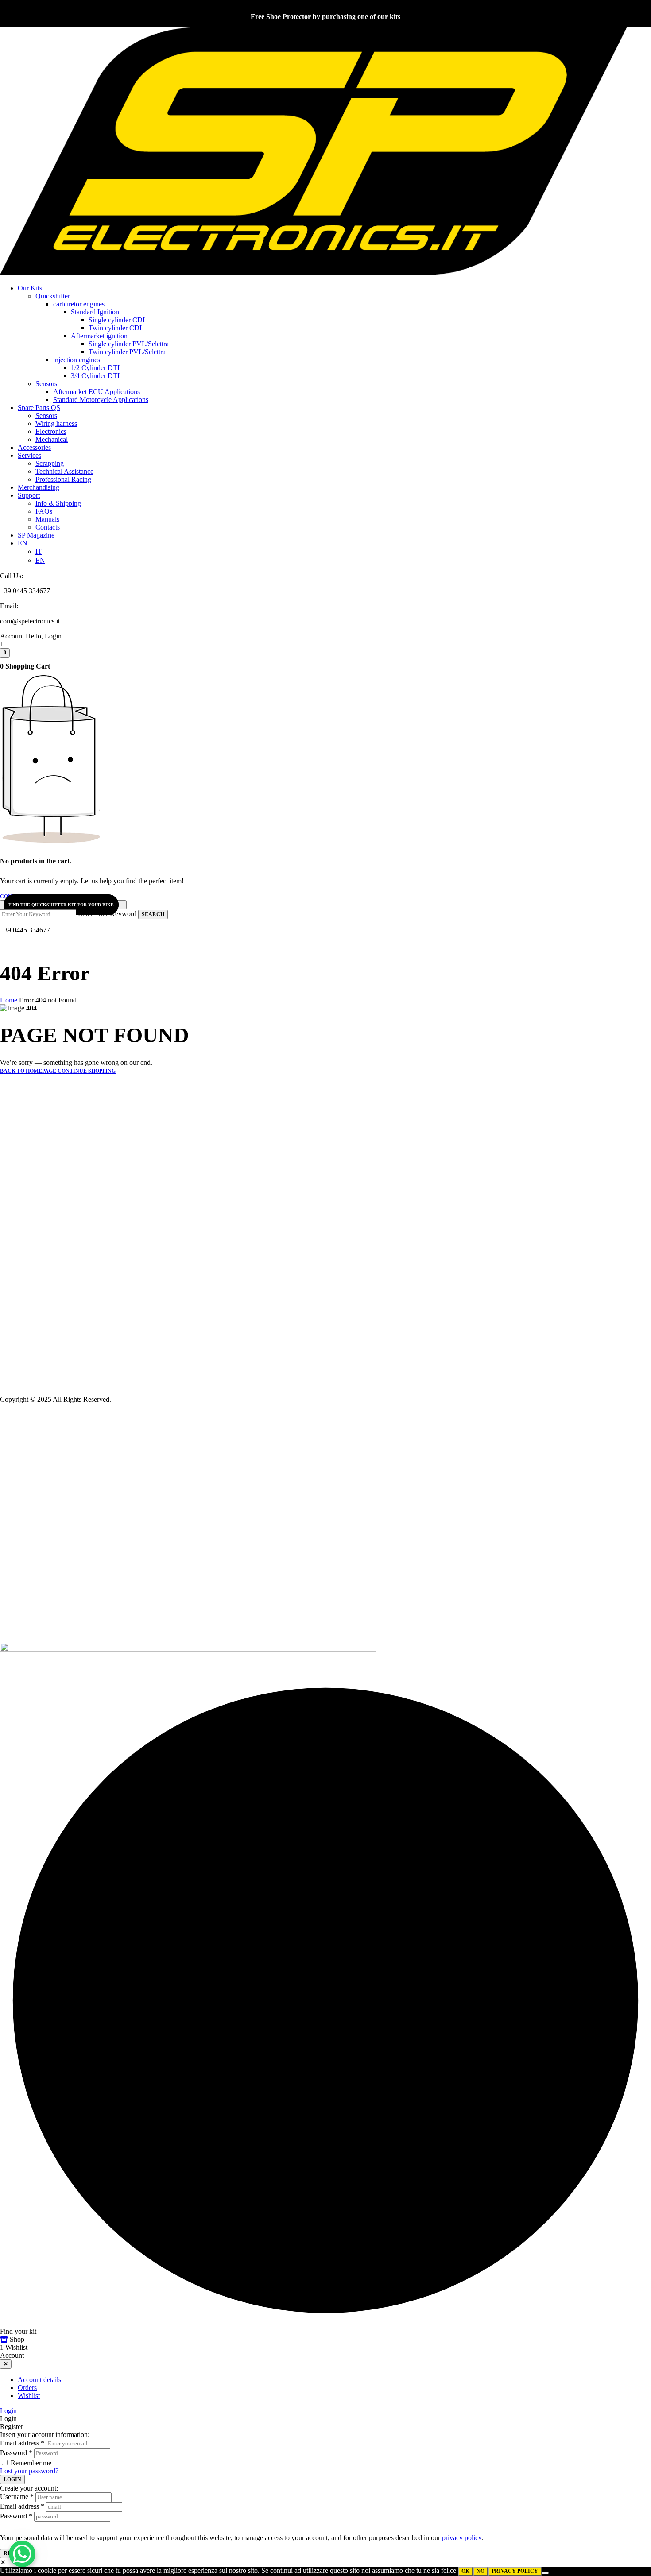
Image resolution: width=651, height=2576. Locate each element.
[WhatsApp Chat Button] (22, 2554)
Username (17, 2497)
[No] (545, 2573)
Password (16, 2453)
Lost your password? (29, 2471)
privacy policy (462, 2538)
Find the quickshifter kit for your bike (61, 905)
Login (8, 2411)
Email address (22, 2443)
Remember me (31, 2463)
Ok (465, 2571)
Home (9, 1000)
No (480, 2571)
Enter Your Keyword (107, 914)
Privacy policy (515, 2571)
